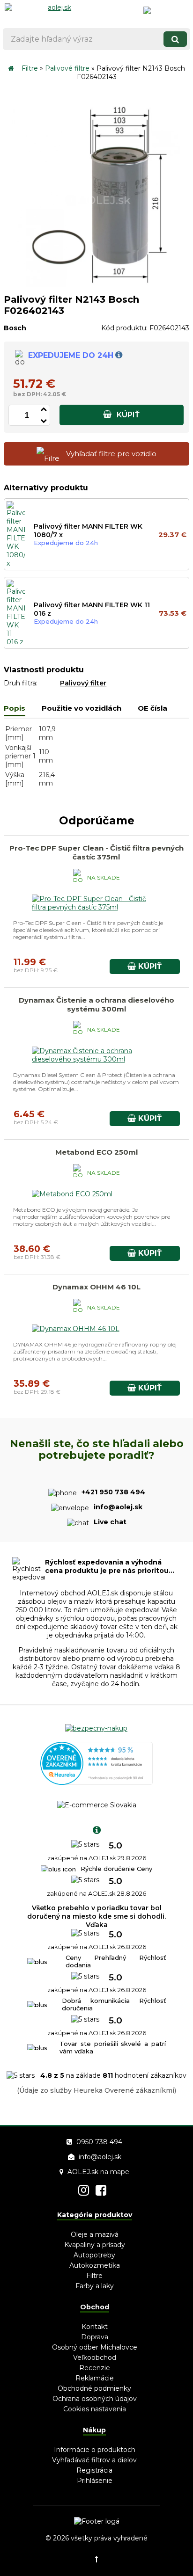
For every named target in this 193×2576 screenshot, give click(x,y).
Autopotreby (94, 2255)
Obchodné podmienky (94, 2388)
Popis (15, 708)
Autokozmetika (95, 2265)
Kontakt (95, 2327)
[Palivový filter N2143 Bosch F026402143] (96, 285)
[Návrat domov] (11, 68)
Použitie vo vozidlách (82, 708)
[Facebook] (101, 2190)
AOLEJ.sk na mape (98, 2172)
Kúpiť (127, 415)
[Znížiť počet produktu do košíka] (44, 419)
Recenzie (95, 2368)
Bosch (15, 328)
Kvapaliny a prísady (95, 2245)
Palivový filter (83, 683)
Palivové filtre (67, 68)
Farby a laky (95, 2286)
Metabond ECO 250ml (96, 1152)
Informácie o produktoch (95, 2450)
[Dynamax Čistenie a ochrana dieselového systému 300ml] (96, 1059)
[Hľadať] (175, 39)
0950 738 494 (99, 2142)
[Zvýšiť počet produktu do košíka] (44, 408)
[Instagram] (84, 2190)
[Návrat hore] (96, 2559)
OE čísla (152, 708)
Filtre (30, 68)
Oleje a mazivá (95, 2234)
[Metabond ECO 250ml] (72, 1194)
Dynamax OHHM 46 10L (96, 1287)
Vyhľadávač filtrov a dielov (94, 2460)
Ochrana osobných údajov (95, 2399)
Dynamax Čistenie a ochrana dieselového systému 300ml (96, 1004)
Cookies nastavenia (95, 2409)
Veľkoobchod (95, 2358)
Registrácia (94, 2470)
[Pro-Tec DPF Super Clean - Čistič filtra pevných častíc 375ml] (96, 907)
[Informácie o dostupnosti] (119, 355)
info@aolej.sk (100, 2157)
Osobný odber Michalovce (95, 2347)
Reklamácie (95, 2378)
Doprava (95, 2337)
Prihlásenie (95, 2481)
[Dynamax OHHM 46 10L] (75, 1329)
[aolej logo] (56, 12)
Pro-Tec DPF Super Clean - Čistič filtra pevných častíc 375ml (96, 852)
